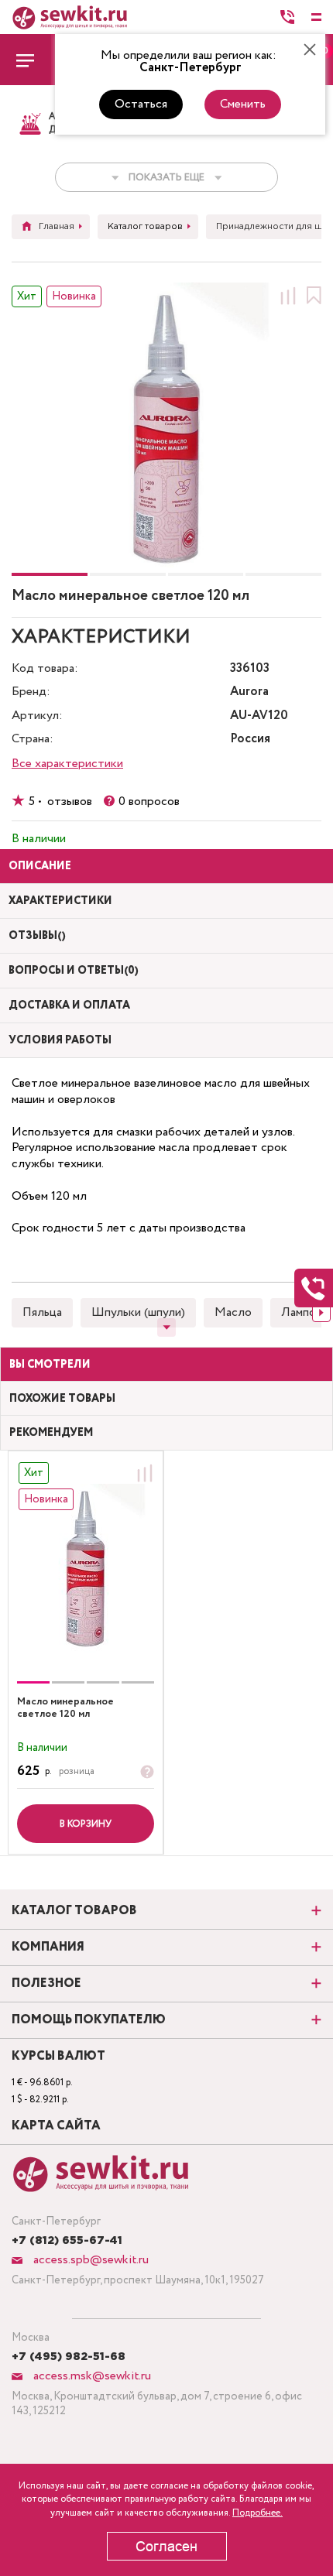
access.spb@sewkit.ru (89, 2260)
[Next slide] (321, 1313)
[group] (86, 1569)
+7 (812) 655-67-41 (67, 2241)
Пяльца (42, 1312)
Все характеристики (67, 764)
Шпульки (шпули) (138, 1312)
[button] (50, 574)
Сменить (243, 104)
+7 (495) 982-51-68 (69, 2357)
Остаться (141, 104)
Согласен (166, 2547)
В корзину (86, 1824)
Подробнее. (257, 2513)
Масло (233, 1312)
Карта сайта (56, 2126)
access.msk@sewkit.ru (91, 2376)
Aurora (249, 692)
